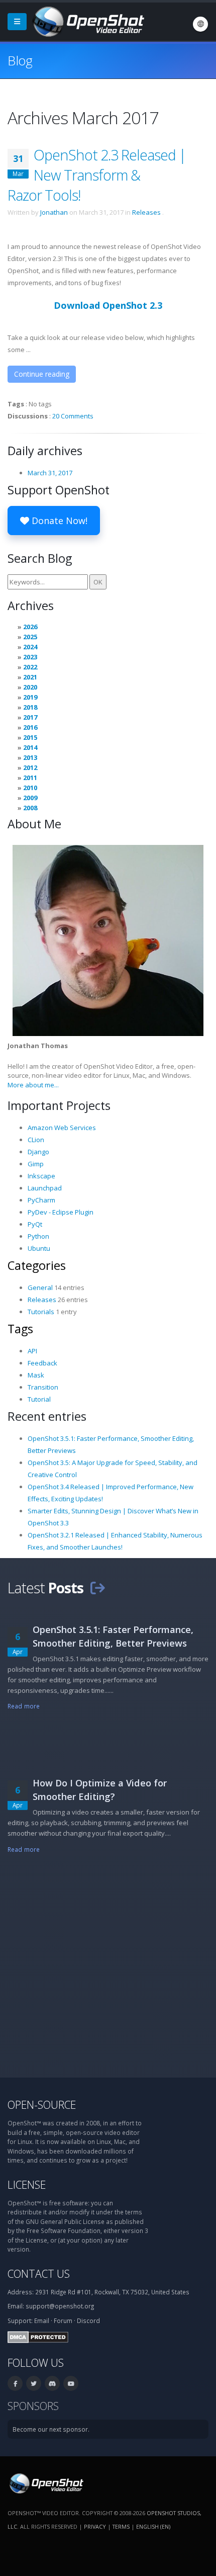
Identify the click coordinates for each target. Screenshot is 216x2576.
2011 (30, 778)
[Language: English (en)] (200, 24)
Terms (121, 2526)
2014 (30, 747)
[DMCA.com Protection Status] (38, 2336)
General (40, 1287)
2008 (30, 808)
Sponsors (33, 2406)
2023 (30, 657)
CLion (36, 1140)
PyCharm (41, 1200)
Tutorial (39, 1399)
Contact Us (39, 2273)
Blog (20, 60)
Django (38, 1152)
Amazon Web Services (62, 1128)
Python (38, 1236)
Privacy (95, 2526)
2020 (30, 687)
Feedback (42, 1363)
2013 (30, 757)
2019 (30, 697)
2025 (30, 637)
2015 (30, 737)
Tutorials (41, 1312)
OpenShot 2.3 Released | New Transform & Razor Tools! (97, 175)
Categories (37, 1265)
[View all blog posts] (97, 1587)
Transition (43, 1387)
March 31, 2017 (50, 473)
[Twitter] (34, 2383)
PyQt (35, 1224)
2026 (30, 627)
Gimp (36, 1164)
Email (42, 2321)
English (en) (153, 2526)
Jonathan (54, 212)
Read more (24, 1706)
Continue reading (42, 374)
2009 (30, 798)
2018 (30, 707)
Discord (88, 2321)
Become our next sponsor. (51, 2429)
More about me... (33, 1085)
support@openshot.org (60, 2306)
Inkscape (41, 1176)
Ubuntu (39, 1248)
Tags (20, 1329)
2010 (30, 788)
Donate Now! (58, 521)
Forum (63, 2321)
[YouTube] (71, 2383)
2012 (30, 767)
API (32, 1351)
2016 (30, 727)
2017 (30, 717)
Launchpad (45, 1188)
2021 (30, 677)
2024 (30, 647)
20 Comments (73, 416)
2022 (30, 667)
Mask (36, 1375)
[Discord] (52, 2383)
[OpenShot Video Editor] (87, 21)
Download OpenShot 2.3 (108, 305)
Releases (146, 212)
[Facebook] (15, 2383)
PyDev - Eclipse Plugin (61, 1212)
